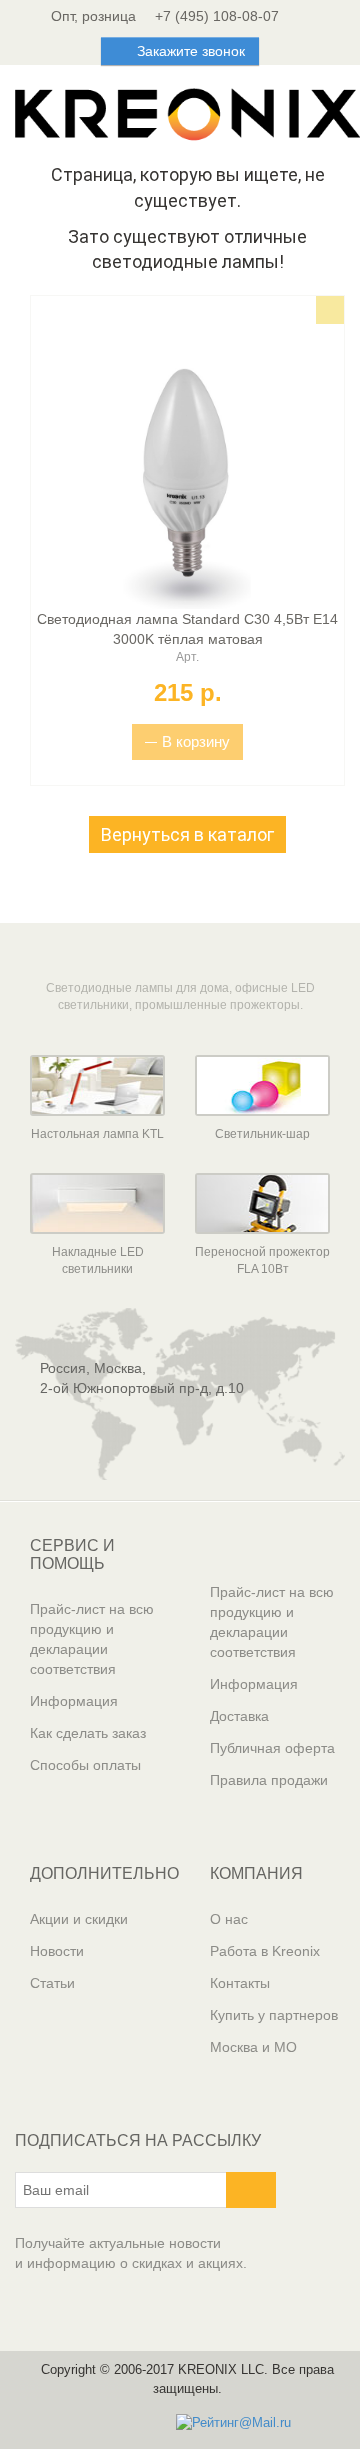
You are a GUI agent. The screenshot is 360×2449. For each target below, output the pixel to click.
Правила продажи (269, 1780)
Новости (57, 1951)
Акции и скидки (79, 1919)
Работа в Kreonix (265, 1951)
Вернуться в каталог (187, 834)
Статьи (52, 1983)
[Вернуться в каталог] (187, 858)
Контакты (240, 1983)
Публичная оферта (272, 1748)
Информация (74, 1701)
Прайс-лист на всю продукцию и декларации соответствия (92, 1639)
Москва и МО (253, 2047)
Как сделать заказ (88, 1733)
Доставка (239, 1716)
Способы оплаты (85, 1765)
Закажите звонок (191, 51)
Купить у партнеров (274, 2015)
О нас (229, 1919)
